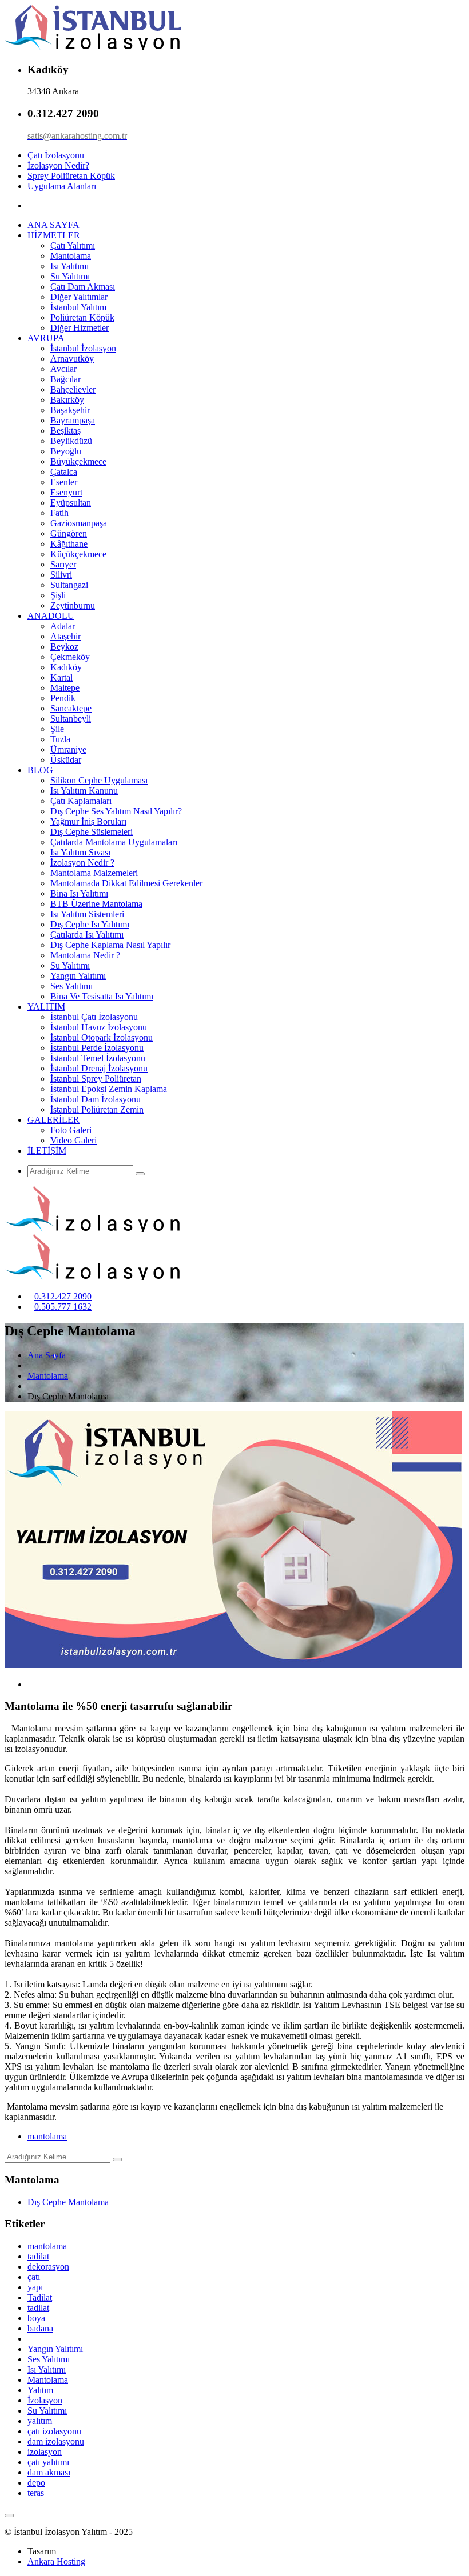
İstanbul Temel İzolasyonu (98, 1058)
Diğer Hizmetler (80, 328)
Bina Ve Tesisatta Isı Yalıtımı (102, 996)
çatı (34, 2277)
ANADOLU (51, 616)
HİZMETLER (54, 235)
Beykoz (64, 647)
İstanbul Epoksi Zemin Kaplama (109, 1089)
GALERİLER (53, 1120)
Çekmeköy (70, 657)
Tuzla (60, 739)
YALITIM (46, 1007)
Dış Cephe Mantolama (68, 2202)
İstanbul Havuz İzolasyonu (99, 1027)
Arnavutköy (72, 359)
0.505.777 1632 (63, 1307)
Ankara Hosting (56, 2561)
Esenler (64, 482)
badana (40, 2328)
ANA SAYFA (53, 225)
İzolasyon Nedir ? (82, 863)
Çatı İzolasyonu (56, 155)
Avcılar (63, 369)
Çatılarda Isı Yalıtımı (87, 935)
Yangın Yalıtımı (78, 976)
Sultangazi (69, 585)
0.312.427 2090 (63, 1296)
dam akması (49, 2472)
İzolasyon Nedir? (58, 165)
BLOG (40, 770)
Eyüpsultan (71, 503)
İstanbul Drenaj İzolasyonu (99, 1068)
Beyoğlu (66, 451)
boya (36, 2318)
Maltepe (65, 688)
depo (36, 2483)
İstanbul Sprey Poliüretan (96, 1079)
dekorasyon (48, 2267)
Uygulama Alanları (62, 186)
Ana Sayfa (47, 1355)
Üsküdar (66, 760)
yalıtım (40, 2421)
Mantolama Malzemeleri (94, 873)
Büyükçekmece (78, 461)
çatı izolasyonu (54, 2431)
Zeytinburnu (73, 605)
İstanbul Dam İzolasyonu (96, 1099)
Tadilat (40, 2297)
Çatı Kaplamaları (81, 801)
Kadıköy (66, 667)
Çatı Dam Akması (83, 287)
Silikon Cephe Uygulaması (99, 780)
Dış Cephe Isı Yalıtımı (90, 924)
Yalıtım (40, 2390)
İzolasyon (45, 2400)
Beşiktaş (65, 431)
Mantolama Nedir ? (85, 955)
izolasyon (45, 2452)
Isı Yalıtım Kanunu (84, 791)
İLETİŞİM (47, 1151)
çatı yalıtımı (48, 2462)
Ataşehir (65, 636)
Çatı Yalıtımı (73, 245)
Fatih (59, 513)
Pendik (63, 698)
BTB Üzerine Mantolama (96, 904)
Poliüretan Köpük (82, 317)
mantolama (47, 2136)
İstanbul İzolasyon (83, 348)
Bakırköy (67, 400)
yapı (35, 2287)
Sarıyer (63, 564)
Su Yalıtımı (70, 276)
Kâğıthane (69, 544)
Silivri (61, 575)
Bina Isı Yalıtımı (79, 893)
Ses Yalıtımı (71, 986)
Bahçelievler (73, 389)
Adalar (63, 626)
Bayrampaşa (73, 420)
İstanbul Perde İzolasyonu (97, 1048)
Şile (57, 729)
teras (36, 2493)
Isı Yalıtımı (69, 266)
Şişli (58, 595)
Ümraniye (68, 749)
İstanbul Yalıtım (78, 307)
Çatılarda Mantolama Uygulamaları (114, 842)
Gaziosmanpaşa (79, 523)
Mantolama (71, 256)
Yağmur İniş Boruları (88, 821)
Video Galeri (73, 1140)
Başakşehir (70, 410)
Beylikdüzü (71, 441)
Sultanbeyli (71, 719)
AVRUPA (46, 338)
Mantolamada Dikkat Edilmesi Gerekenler (126, 883)
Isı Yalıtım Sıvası (80, 852)
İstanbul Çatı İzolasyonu (94, 1017)
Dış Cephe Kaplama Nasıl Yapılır (110, 945)
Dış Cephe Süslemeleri (92, 832)
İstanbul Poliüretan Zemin (97, 1109)
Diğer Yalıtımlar (79, 297)
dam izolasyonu (56, 2441)
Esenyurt (66, 492)
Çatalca (64, 472)
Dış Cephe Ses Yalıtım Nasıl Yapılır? (116, 811)
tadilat (38, 2256)
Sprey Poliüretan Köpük (71, 176)
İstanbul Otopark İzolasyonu (102, 1037)
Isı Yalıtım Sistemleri (87, 914)
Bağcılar (65, 379)
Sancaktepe (71, 708)
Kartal (61, 677)
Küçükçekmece (78, 554)
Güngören (69, 533)
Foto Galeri (71, 1130)
